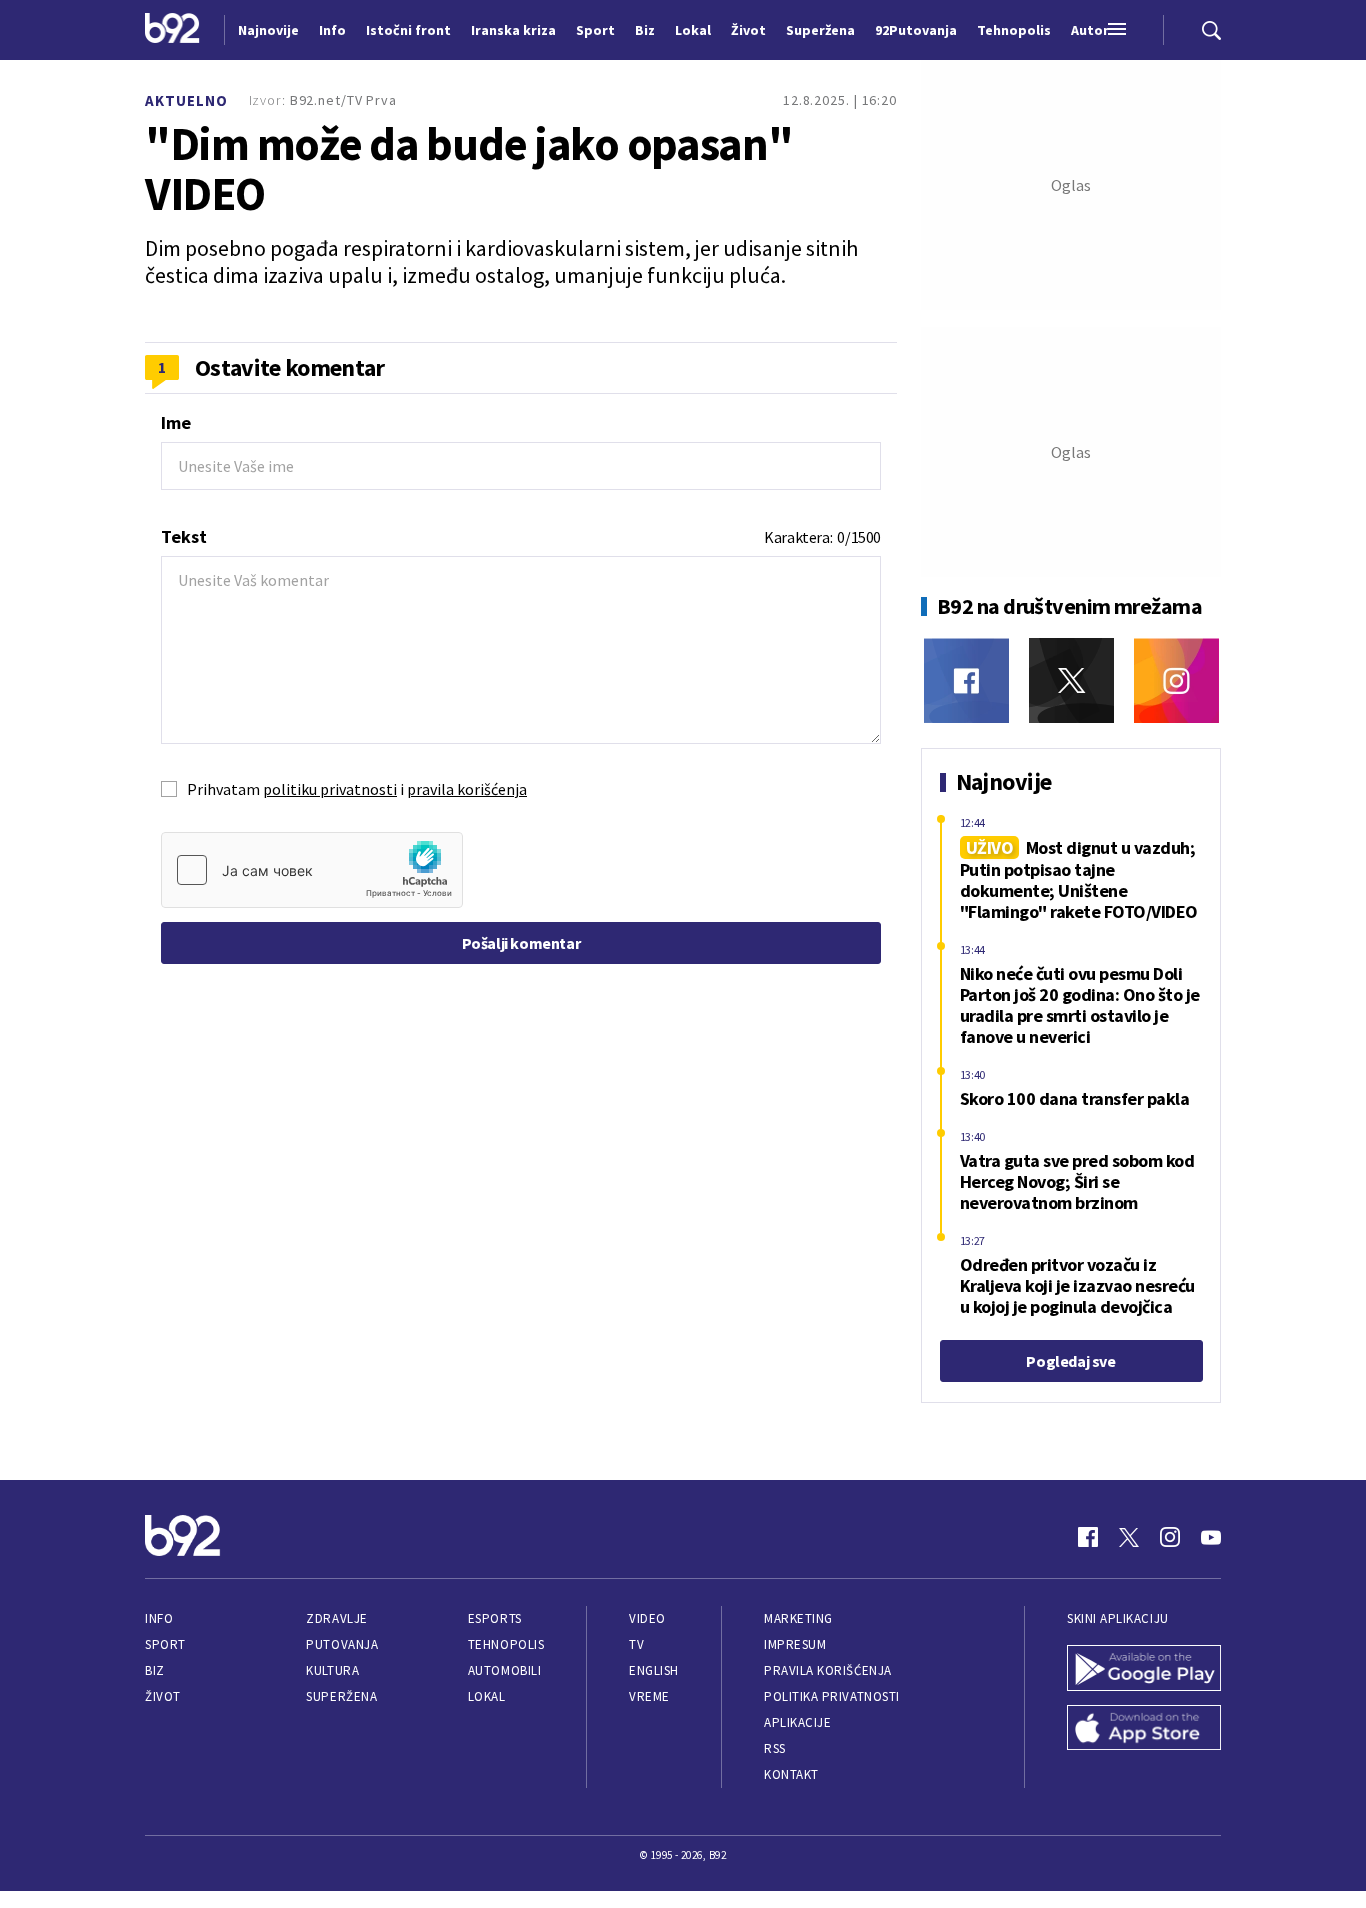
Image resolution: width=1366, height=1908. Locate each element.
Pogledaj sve (1070, 1361)
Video (647, 1618)
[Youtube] (1211, 1537)
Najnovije (268, 30)
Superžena (341, 1696)
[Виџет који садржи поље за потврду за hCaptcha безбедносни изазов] (312, 870)
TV (636, 1644)
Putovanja (342, 1644)
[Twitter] (1071, 680)
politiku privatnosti (330, 789)
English (654, 1670)
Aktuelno (186, 100)
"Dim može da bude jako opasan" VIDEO (469, 169)
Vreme (649, 1696)
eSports (495, 1618)
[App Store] (1144, 1730)
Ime (176, 422)
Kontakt (791, 1774)
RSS (775, 1748)
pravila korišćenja (467, 789)
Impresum (795, 1644)
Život (163, 1696)
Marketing (798, 1618)
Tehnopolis (506, 1644)
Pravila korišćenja (828, 1670)
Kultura (332, 1670)
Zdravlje (336, 1618)
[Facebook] (966, 680)
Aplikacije (797, 1722)
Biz (155, 1670)
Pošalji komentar (521, 943)
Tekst (184, 536)
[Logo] (172, 30)
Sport (165, 1644)
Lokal (487, 1696)
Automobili (504, 1670)
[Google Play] (1144, 1670)
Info (159, 1618)
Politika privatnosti (832, 1696)
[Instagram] (1176, 680)
